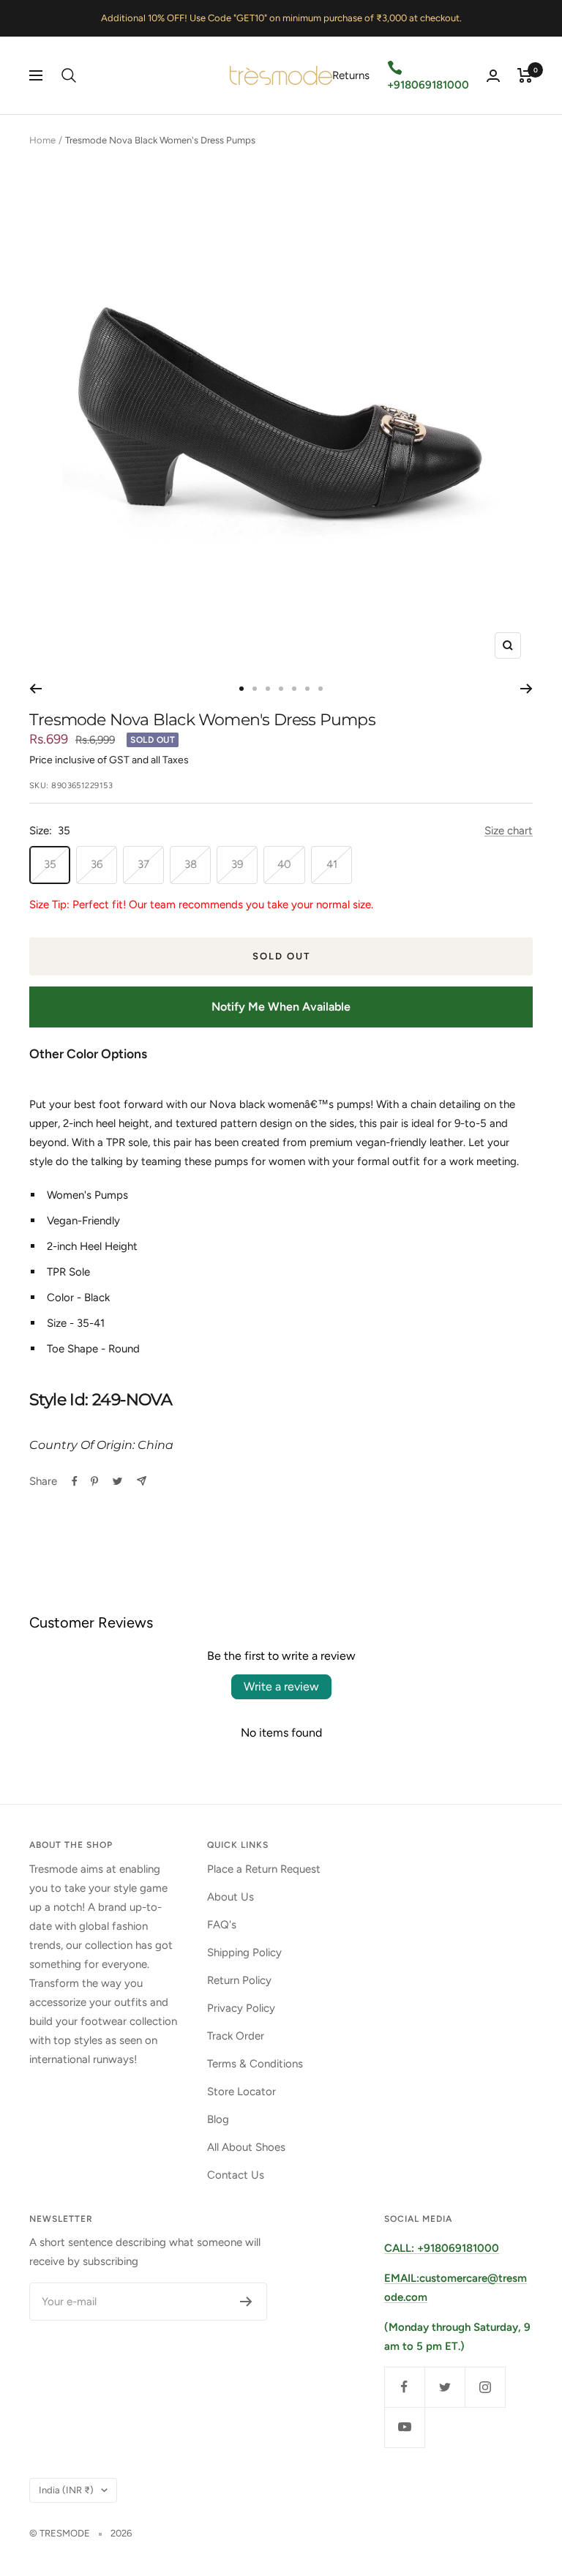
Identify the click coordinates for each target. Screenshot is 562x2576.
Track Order (236, 2036)
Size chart (509, 831)
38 (191, 864)
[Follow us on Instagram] (485, 2387)
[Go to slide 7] (321, 689)
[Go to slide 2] (255, 689)
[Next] (527, 689)
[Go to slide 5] (294, 689)
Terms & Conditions (255, 2064)
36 (97, 864)
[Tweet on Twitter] (117, 1481)
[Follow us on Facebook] (404, 2387)
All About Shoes (246, 2147)
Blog (218, 2119)
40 (284, 864)
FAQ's (222, 1925)
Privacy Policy (241, 2008)
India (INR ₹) (66, 2490)
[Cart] (525, 75)
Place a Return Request (264, 1869)
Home (42, 140)
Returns (351, 75)
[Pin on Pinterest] (94, 1481)
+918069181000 (428, 85)
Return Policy (239, 1980)
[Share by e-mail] (142, 1481)
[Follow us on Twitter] (445, 2387)
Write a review (281, 1686)
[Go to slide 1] (241, 689)
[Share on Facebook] (75, 1481)
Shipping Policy (244, 1952)
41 (332, 864)
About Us (231, 1897)
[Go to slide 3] (268, 689)
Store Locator (241, 2092)
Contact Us (236, 2175)
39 (237, 864)
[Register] (246, 2302)
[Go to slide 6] (307, 689)
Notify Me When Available (281, 1007)
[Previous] (35, 689)
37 (143, 864)
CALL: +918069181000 (442, 2248)
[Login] (493, 76)
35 (50, 864)
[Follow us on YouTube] (404, 2427)
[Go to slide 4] (281, 689)
